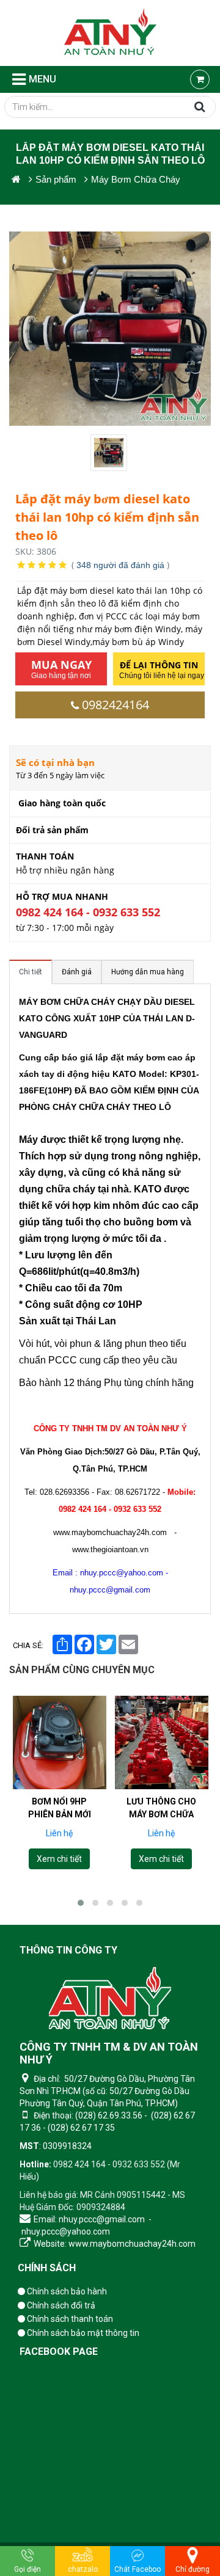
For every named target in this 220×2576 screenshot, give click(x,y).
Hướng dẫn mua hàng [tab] (148, 972)
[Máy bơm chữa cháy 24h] (110, 33)
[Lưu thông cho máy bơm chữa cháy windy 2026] (162, 1742)
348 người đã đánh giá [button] (120, 565)
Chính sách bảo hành (66, 2291)
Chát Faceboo (137, 2569)
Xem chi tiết (59, 1859)
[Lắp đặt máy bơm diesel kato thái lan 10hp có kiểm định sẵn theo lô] (110, 453)
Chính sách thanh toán (69, 2319)
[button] (81, 1903)
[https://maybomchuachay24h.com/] (16, 179)
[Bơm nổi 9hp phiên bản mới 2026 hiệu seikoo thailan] (60, 1742)
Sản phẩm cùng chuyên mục (82, 1670)
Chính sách (47, 2268)
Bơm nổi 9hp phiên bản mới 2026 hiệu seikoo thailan (59, 1821)
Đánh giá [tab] (77, 972)
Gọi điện (28, 2569)
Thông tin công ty (68, 1950)
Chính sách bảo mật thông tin (82, 2333)
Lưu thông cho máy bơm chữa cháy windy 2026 (161, 1814)
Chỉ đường (193, 2569)
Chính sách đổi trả (60, 2305)
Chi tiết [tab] (31, 972)
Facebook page (59, 2352)
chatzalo (83, 2569)
